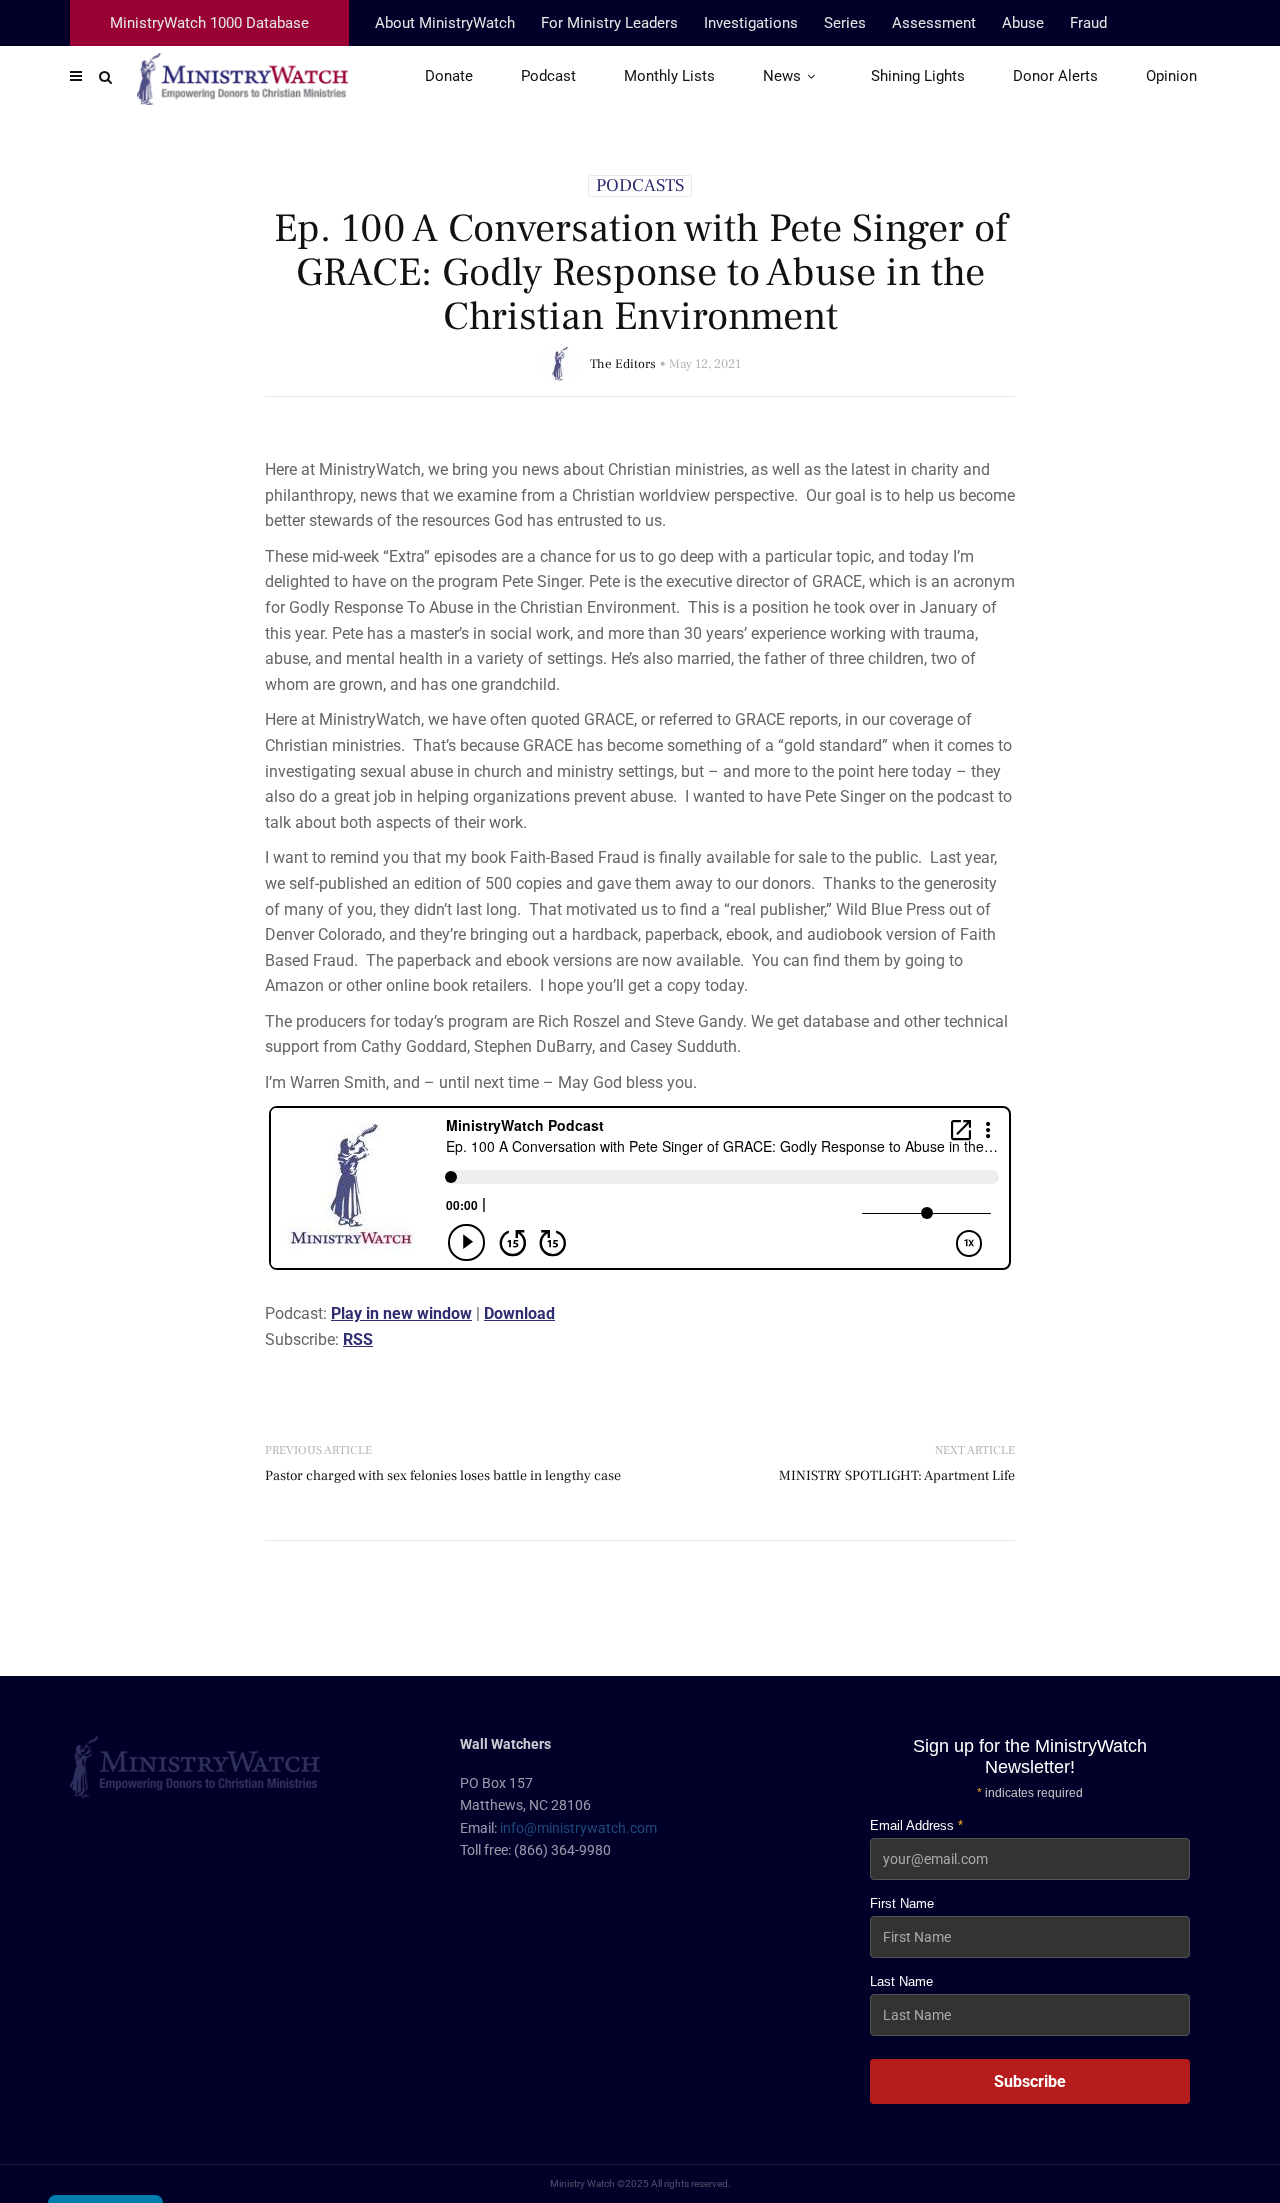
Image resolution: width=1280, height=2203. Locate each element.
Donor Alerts (1055, 76)
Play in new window (401, 1313)
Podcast (548, 76)
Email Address (916, 1825)
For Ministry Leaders (609, 23)
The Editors (623, 364)
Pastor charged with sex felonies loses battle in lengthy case (443, 1476)
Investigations (751, 23)
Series (845, 23)
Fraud (1088, 23)
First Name (902, 1903)
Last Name (901, 1981)
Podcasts (640, 186)
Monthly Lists (669, 76)
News (782, 76)
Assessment (934, 23)
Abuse (1023, 23)
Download (519, 1313)
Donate (449, 76)
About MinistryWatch (445, 23)
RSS (358, 1339)
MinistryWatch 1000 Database (209, 23)
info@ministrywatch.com (578, 1828)
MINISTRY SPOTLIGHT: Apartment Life (897, 1476)
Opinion (1171, 76)
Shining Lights (918, 76)
